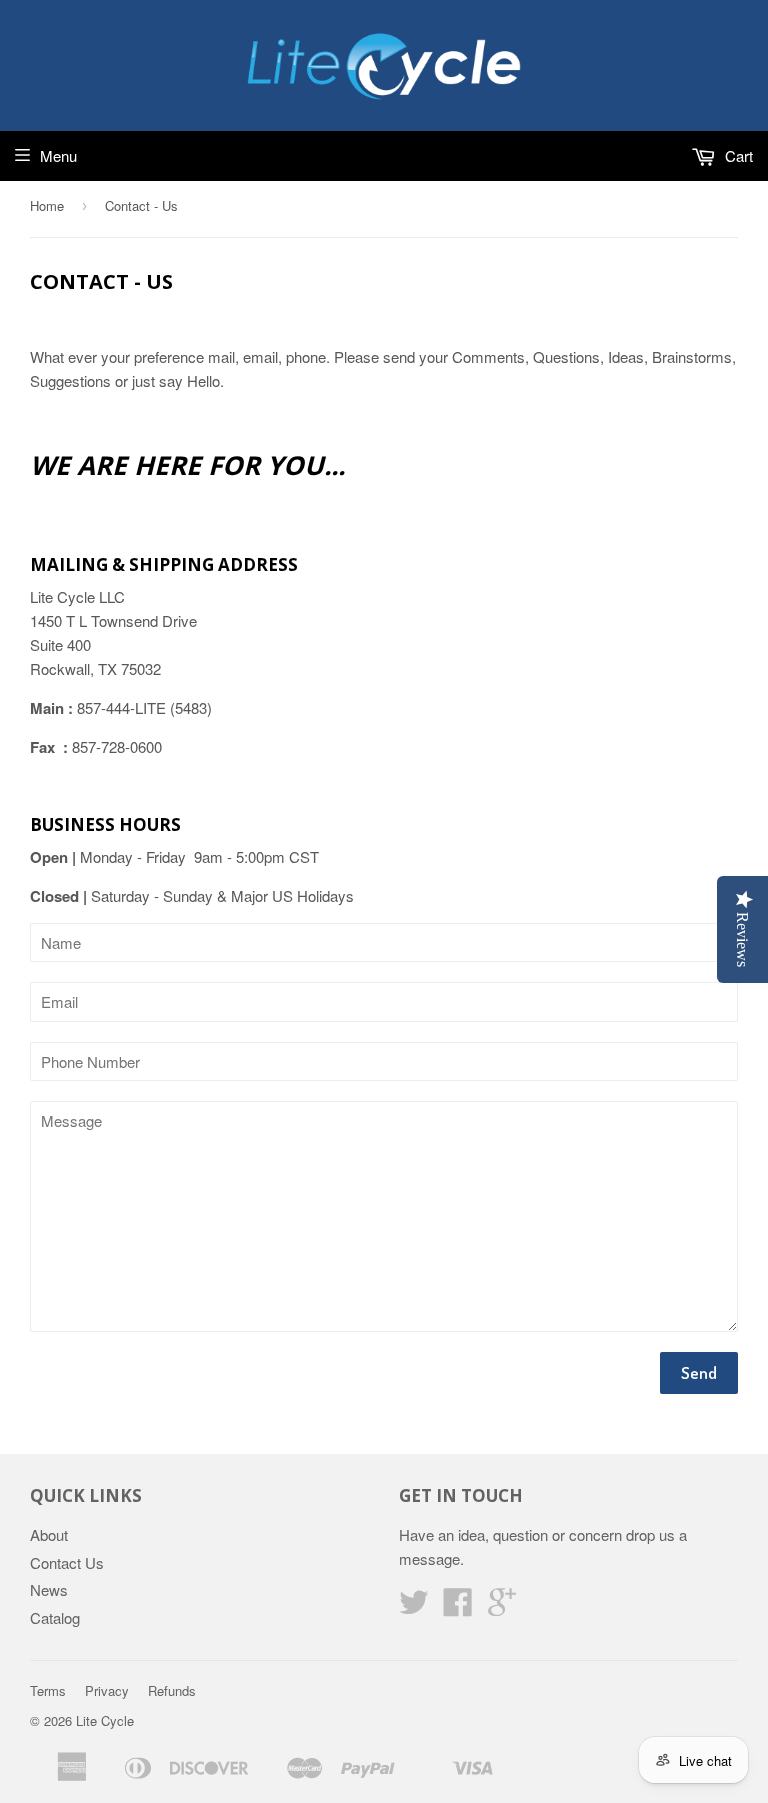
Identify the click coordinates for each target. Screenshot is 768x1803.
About (49, 1534)
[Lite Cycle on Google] (502, 1607)
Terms (48, 1690)
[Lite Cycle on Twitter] (414, 1607)
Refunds (172, 1690)
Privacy (107, 1690)
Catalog (55, 1617)
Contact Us (67, 1562)
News (49, 1589)
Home (47, 205)
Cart (737, 155)
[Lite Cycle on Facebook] (458, 1607)
